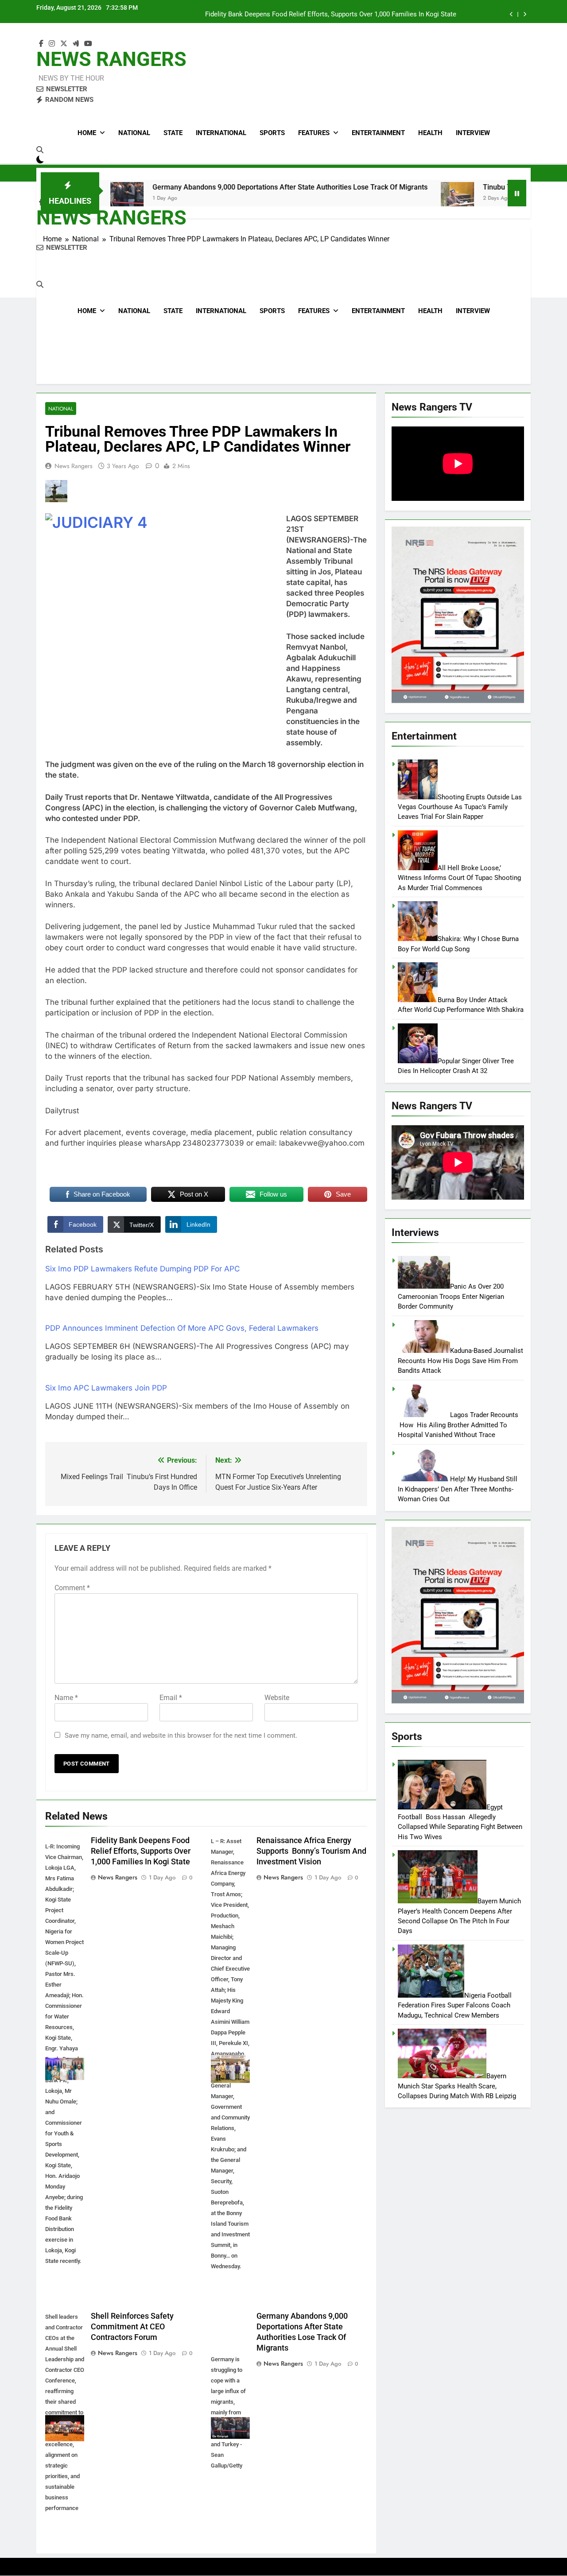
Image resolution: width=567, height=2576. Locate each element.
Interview (473, 133)
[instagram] (52, 44)
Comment (72, 1588)
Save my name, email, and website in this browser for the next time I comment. (181, 1735)
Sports (272, 133)
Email (171, 1698)
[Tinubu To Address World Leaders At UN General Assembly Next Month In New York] (378, 199)
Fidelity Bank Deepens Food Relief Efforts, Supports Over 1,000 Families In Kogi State (141, 1851)
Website (277, 1698)
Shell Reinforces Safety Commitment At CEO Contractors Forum (132, 2327)
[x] (64, 44)
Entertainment (378, 133)
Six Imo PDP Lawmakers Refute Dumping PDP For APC (142, 1269)
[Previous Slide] (511, 14)
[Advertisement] (283, 311)
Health (430, 133)
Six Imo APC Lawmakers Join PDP (106, 1388)
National (134, 133)
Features (314, 133)
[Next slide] (525, 14)
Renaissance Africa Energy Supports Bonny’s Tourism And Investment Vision (342, 15)
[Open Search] (40, 150)
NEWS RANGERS (111, 59)
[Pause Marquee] (517, 193)
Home (87, 133)
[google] (76, 44)
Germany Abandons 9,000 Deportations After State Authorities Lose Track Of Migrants (210, 187)
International (221, 133)
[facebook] (41, 44)
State (173, 133)
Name (66, 1698)
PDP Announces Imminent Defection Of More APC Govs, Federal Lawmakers (182, 1328)
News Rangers (74, 466)
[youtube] (88, 44)
